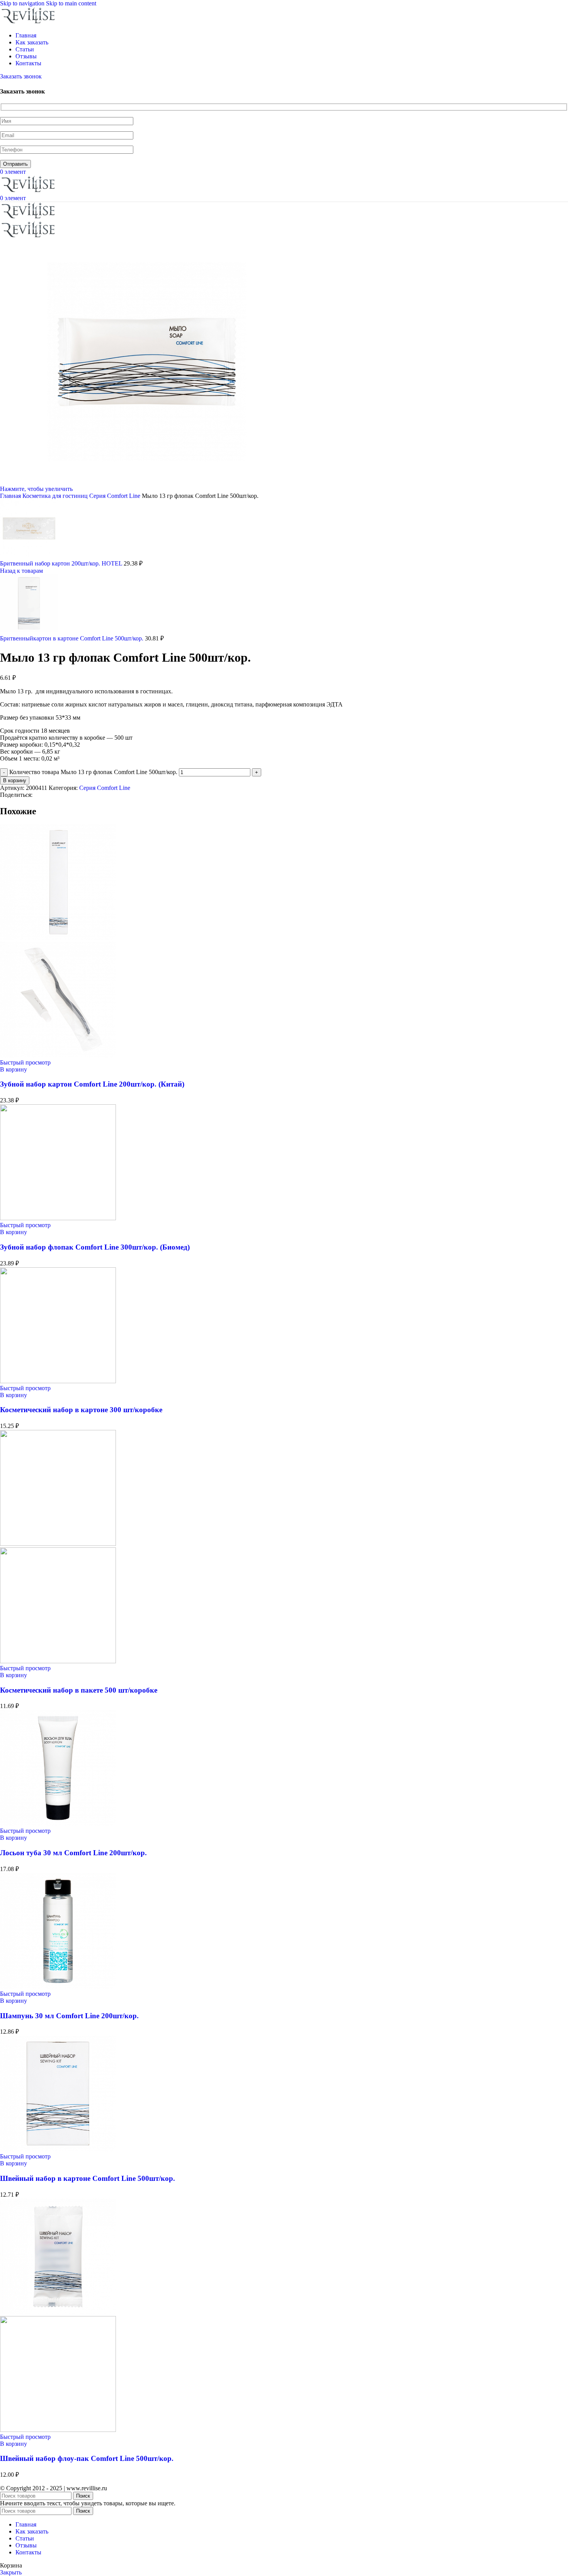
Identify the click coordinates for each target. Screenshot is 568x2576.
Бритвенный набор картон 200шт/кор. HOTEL (62, 563)
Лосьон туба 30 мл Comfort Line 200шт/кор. (73, 1853)
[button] (14, 1069)
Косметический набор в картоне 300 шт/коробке (81, 1410)
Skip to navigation (23, 3)
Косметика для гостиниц (56, 496)
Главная (11, 496)
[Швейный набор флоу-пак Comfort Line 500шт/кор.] (58, 2312)
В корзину (15, 780)
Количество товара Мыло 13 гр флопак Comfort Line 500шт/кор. (93, 772)
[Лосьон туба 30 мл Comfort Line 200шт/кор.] (58, 1824)
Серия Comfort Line (116, 496)
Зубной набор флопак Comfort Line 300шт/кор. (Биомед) (95, 1247)
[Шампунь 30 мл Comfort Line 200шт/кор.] (58, 1987)
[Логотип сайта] (29, 22)
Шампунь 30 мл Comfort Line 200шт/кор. (69, 2016)
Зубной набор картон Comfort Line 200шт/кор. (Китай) (92, 1084)
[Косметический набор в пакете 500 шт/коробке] (58, 1544)
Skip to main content (71, 3)
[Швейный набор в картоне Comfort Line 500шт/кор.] (58, 2149)
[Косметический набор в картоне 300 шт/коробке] (58, 1381)
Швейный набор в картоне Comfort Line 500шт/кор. (88, 2178)
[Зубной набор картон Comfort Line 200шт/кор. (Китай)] (58, 938)
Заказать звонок (21, 76)
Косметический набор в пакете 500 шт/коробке (79, 1690)
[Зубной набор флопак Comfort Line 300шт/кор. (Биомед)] (58, 1218)
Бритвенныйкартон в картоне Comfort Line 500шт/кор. (72, 638)
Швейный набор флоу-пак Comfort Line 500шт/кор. (87, 2458)
